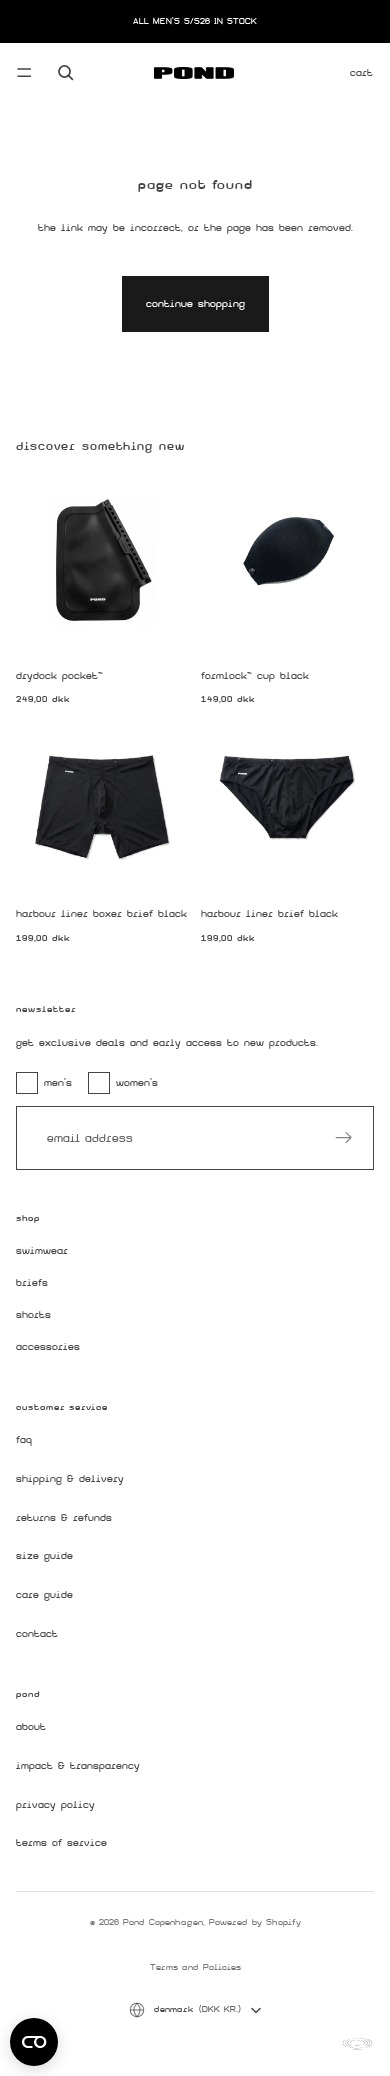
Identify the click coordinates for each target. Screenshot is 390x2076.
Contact (37, 1633)
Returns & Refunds (64, 1517)
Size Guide (44, 1556)
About (31, 1727)
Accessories (48, 1346)
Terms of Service (61, 1843)
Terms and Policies (195, 1967)
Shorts (33, 1314)
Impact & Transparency (78, 1766)
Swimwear (42, 1251)
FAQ (24, 1440)
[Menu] (24, 73)
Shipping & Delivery (70, 1479)
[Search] (66, 73)
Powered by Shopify (255, 1922)
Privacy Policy (55, 1804)
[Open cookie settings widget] (34, 2042)
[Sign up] (344, 1138)
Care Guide (44, 1595)
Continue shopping (195, 303)
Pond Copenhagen (163, 1922)
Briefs (32, 1283)
